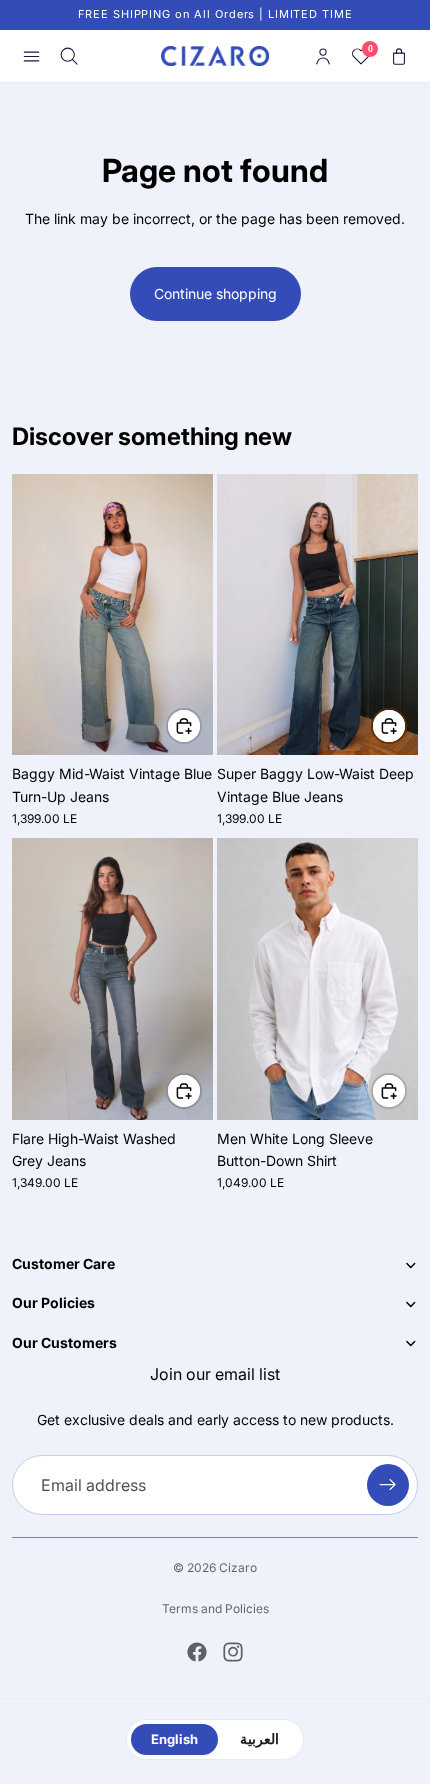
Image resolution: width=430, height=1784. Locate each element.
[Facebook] (197, 1652)
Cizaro (238, 1567)
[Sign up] (388, 1486)
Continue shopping (215, 293)
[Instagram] (233, 1652)
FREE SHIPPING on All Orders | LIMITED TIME (215, 14)
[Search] (69, 56)
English (174, 1739)
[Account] (323, 56)
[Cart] (399, 56)
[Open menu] (31, 56)
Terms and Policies (215, 1608)
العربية (259, 1739)
